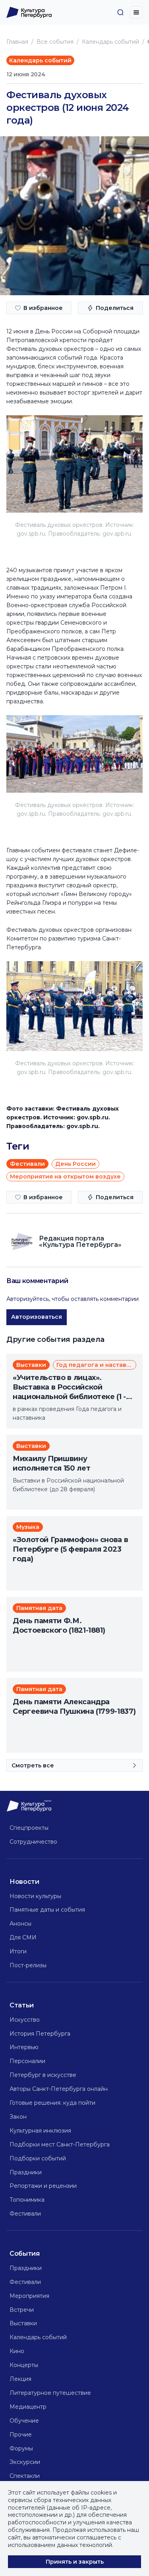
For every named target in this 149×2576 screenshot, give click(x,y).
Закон (18, 2117)
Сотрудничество (33, 1842)
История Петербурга (40, 2034)
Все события (55, 42)
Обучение (24, 2421)
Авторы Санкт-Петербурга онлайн (59, 2089)
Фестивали (25, 2214)
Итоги (18, 1951)
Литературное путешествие (50, 2393)
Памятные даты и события (47, 1910)
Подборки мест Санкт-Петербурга (60, 2144)
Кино (17, 2351)
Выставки (23, 2323)
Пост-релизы (28, 1965)
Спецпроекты (29, 1828)
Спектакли (25, 2476)
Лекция (20, 2379)
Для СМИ (23, 1937)
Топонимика (27, 2200)
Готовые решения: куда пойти (52, 2103)
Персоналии (27, 2061)
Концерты (24, 2365)
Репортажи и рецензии (43, 2186)
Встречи (22, 2310)
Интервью (24, 2047)
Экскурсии (25, 2462)
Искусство (25, 2020)
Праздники (26, 2172)
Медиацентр (28, 2407)
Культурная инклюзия (40, 2131)
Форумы (21, 2448)
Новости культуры (35, 1896)
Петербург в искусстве (43, 2075)
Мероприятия (29, 2296)
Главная (17, 42)
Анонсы (20, 1924)
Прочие (21, 2435)
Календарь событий (110, 42)
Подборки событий (38, 2158)
